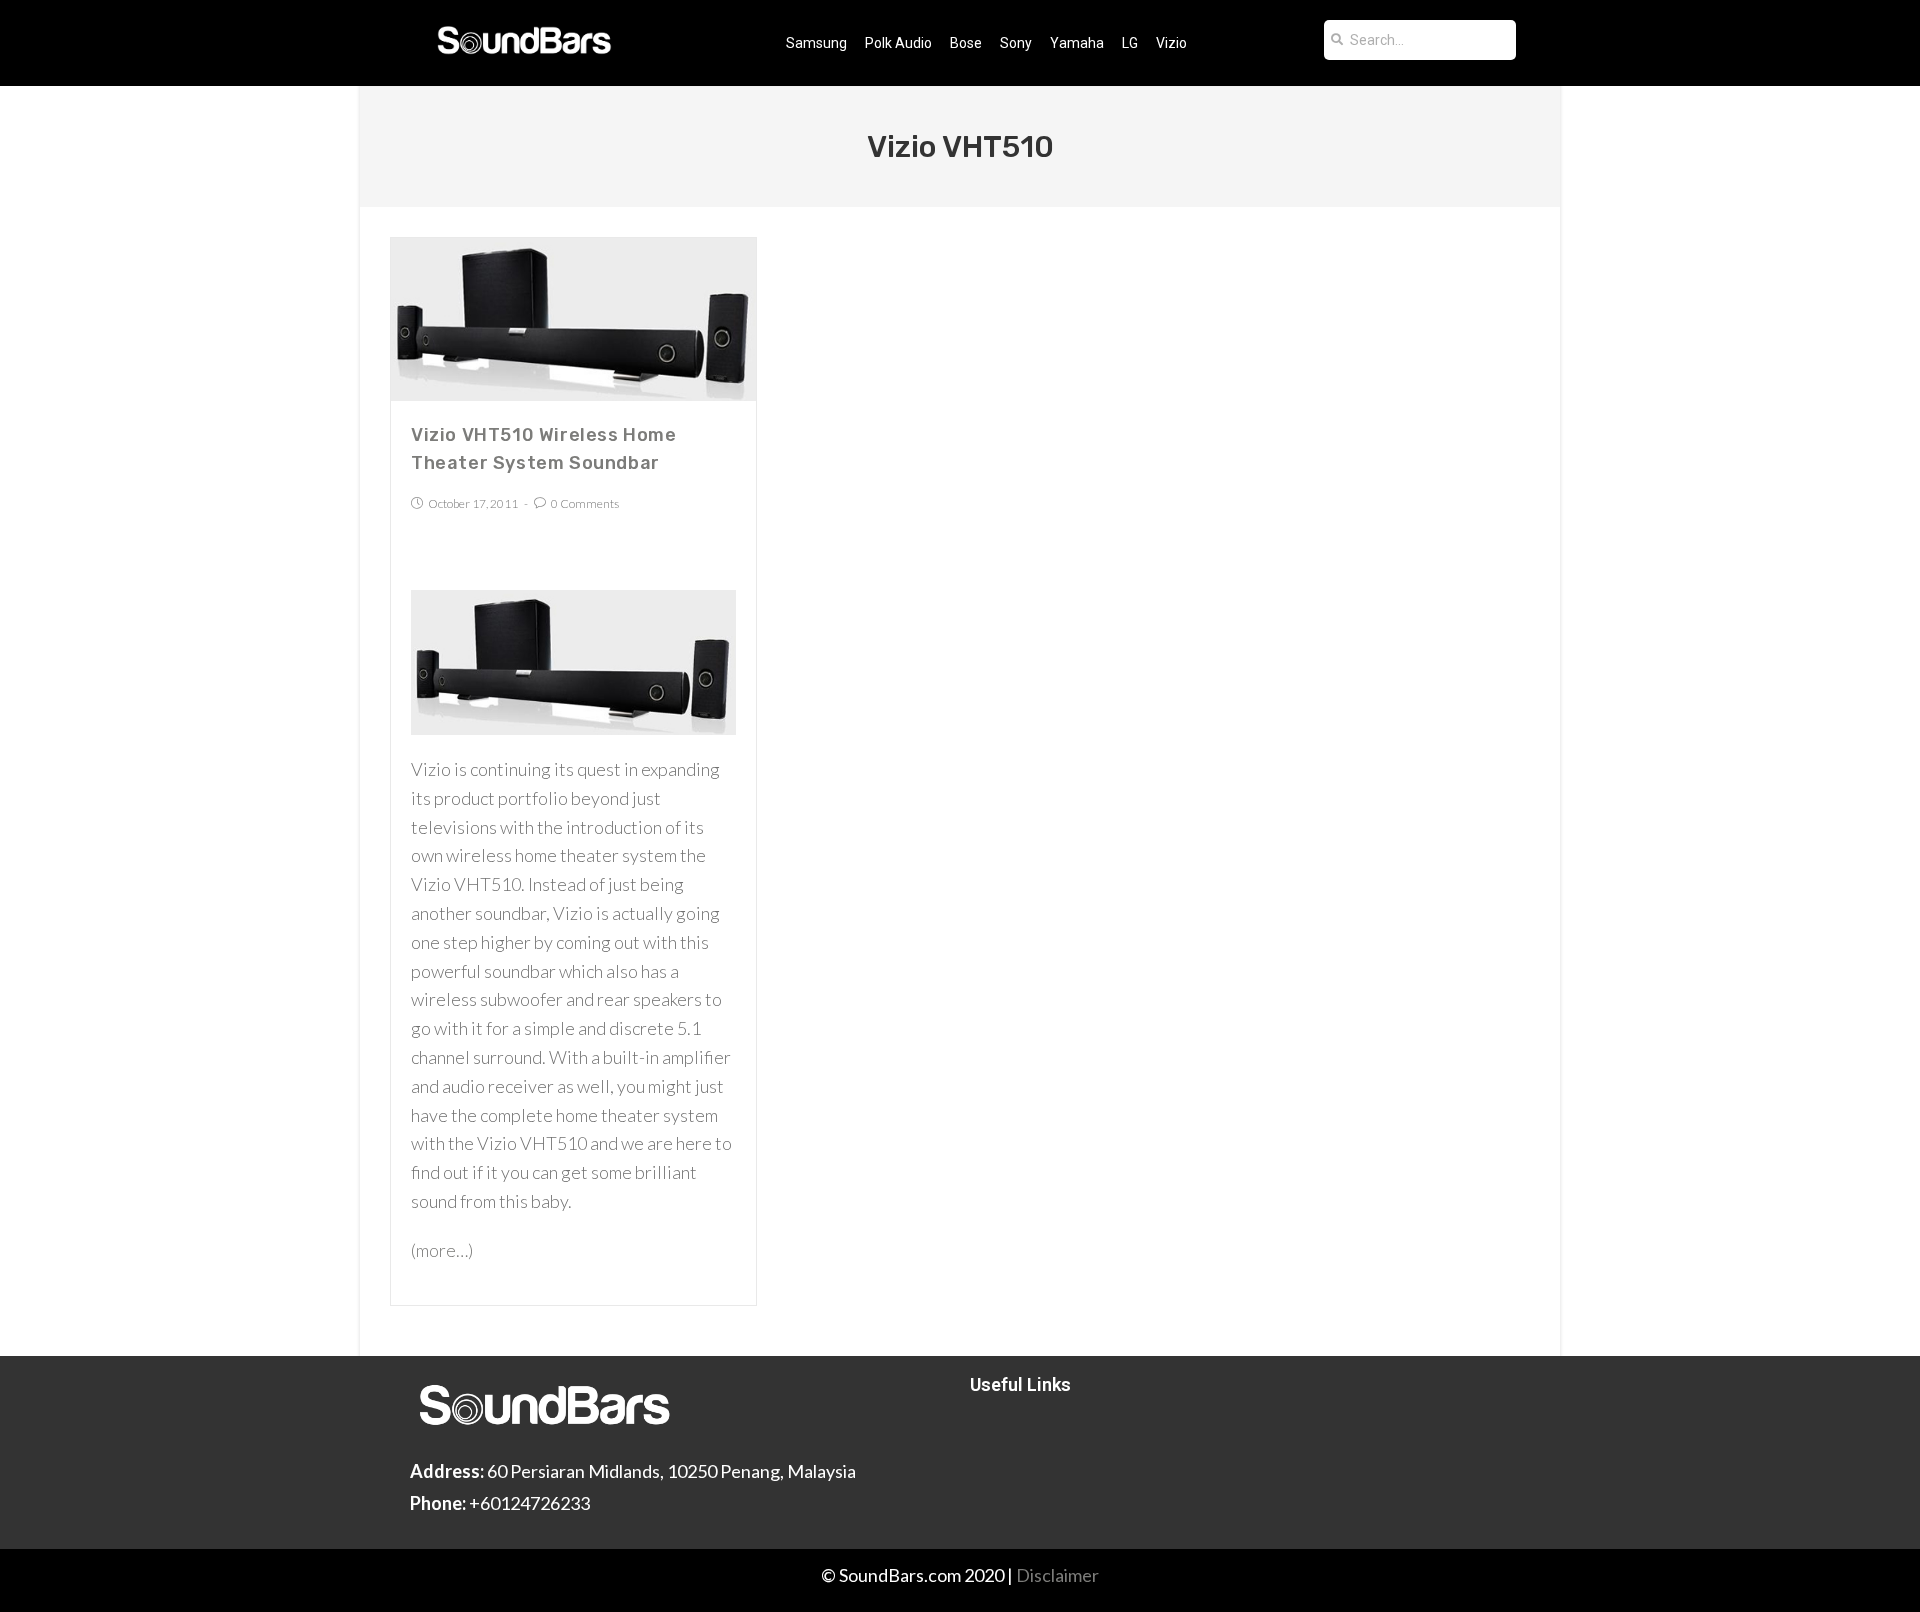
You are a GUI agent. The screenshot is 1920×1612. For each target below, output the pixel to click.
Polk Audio (898, 43)
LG (1130, 43)
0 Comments (585, 503)
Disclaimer (1057, 1575)
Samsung (816, 43)
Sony (1016, 43)
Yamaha (1077, 43)
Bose (966, 43)
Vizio (1171, 43)
